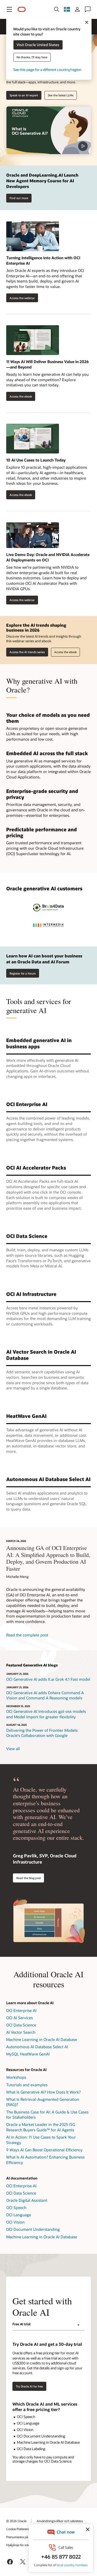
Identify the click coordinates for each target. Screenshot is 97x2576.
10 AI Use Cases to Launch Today (36, 460)
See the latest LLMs (61, 95)
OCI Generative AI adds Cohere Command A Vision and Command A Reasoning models (45, 1695)
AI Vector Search (21, 2032)
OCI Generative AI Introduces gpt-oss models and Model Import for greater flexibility (46, 1714)
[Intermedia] (49, 925)
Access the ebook (19, 396)
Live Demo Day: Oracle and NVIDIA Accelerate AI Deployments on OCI (48, 557)
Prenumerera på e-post (22, 2537)
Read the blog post (29, 1878)
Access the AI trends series (27, 652)
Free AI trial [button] (21, 2324)
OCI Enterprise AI (21, 2010)
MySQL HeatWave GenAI (28, 2054)
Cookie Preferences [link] (19, 2529)
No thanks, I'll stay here (32, 57)
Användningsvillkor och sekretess (60, 2521)
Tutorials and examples (27, 2085)
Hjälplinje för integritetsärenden (28, 2545)
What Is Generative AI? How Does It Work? (43, 2092)
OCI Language (19, 2215)
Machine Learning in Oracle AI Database (42, 2039)
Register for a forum (23, 973)
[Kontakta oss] (88, 9)
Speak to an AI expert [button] (24, 95)
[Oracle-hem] (22, 9)
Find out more (19, 198)
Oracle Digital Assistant (27, 2200)
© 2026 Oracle (16, 2521)
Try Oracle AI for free (29, 2386)
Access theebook (19, 495)
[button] (9, 9)
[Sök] (57, 9)
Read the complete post (27, 1635)
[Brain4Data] (49, 908)
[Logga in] (77, 9)
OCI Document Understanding (33, 2229)
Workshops (16, 2077)
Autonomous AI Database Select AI (37, 2047)
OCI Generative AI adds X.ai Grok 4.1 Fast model (48, 1679)
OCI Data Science (21, 2025)
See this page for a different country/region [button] (47, 70)
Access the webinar (20, 298)
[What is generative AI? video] (48, 130)
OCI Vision (15, 2222)
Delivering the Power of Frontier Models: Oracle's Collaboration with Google (42, 1733)
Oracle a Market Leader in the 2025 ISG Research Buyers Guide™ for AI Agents (41, 2127)
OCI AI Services (20, 2018)
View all (13, 1749)
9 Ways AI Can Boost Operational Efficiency (44, 2150)
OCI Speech (16, 2207)
